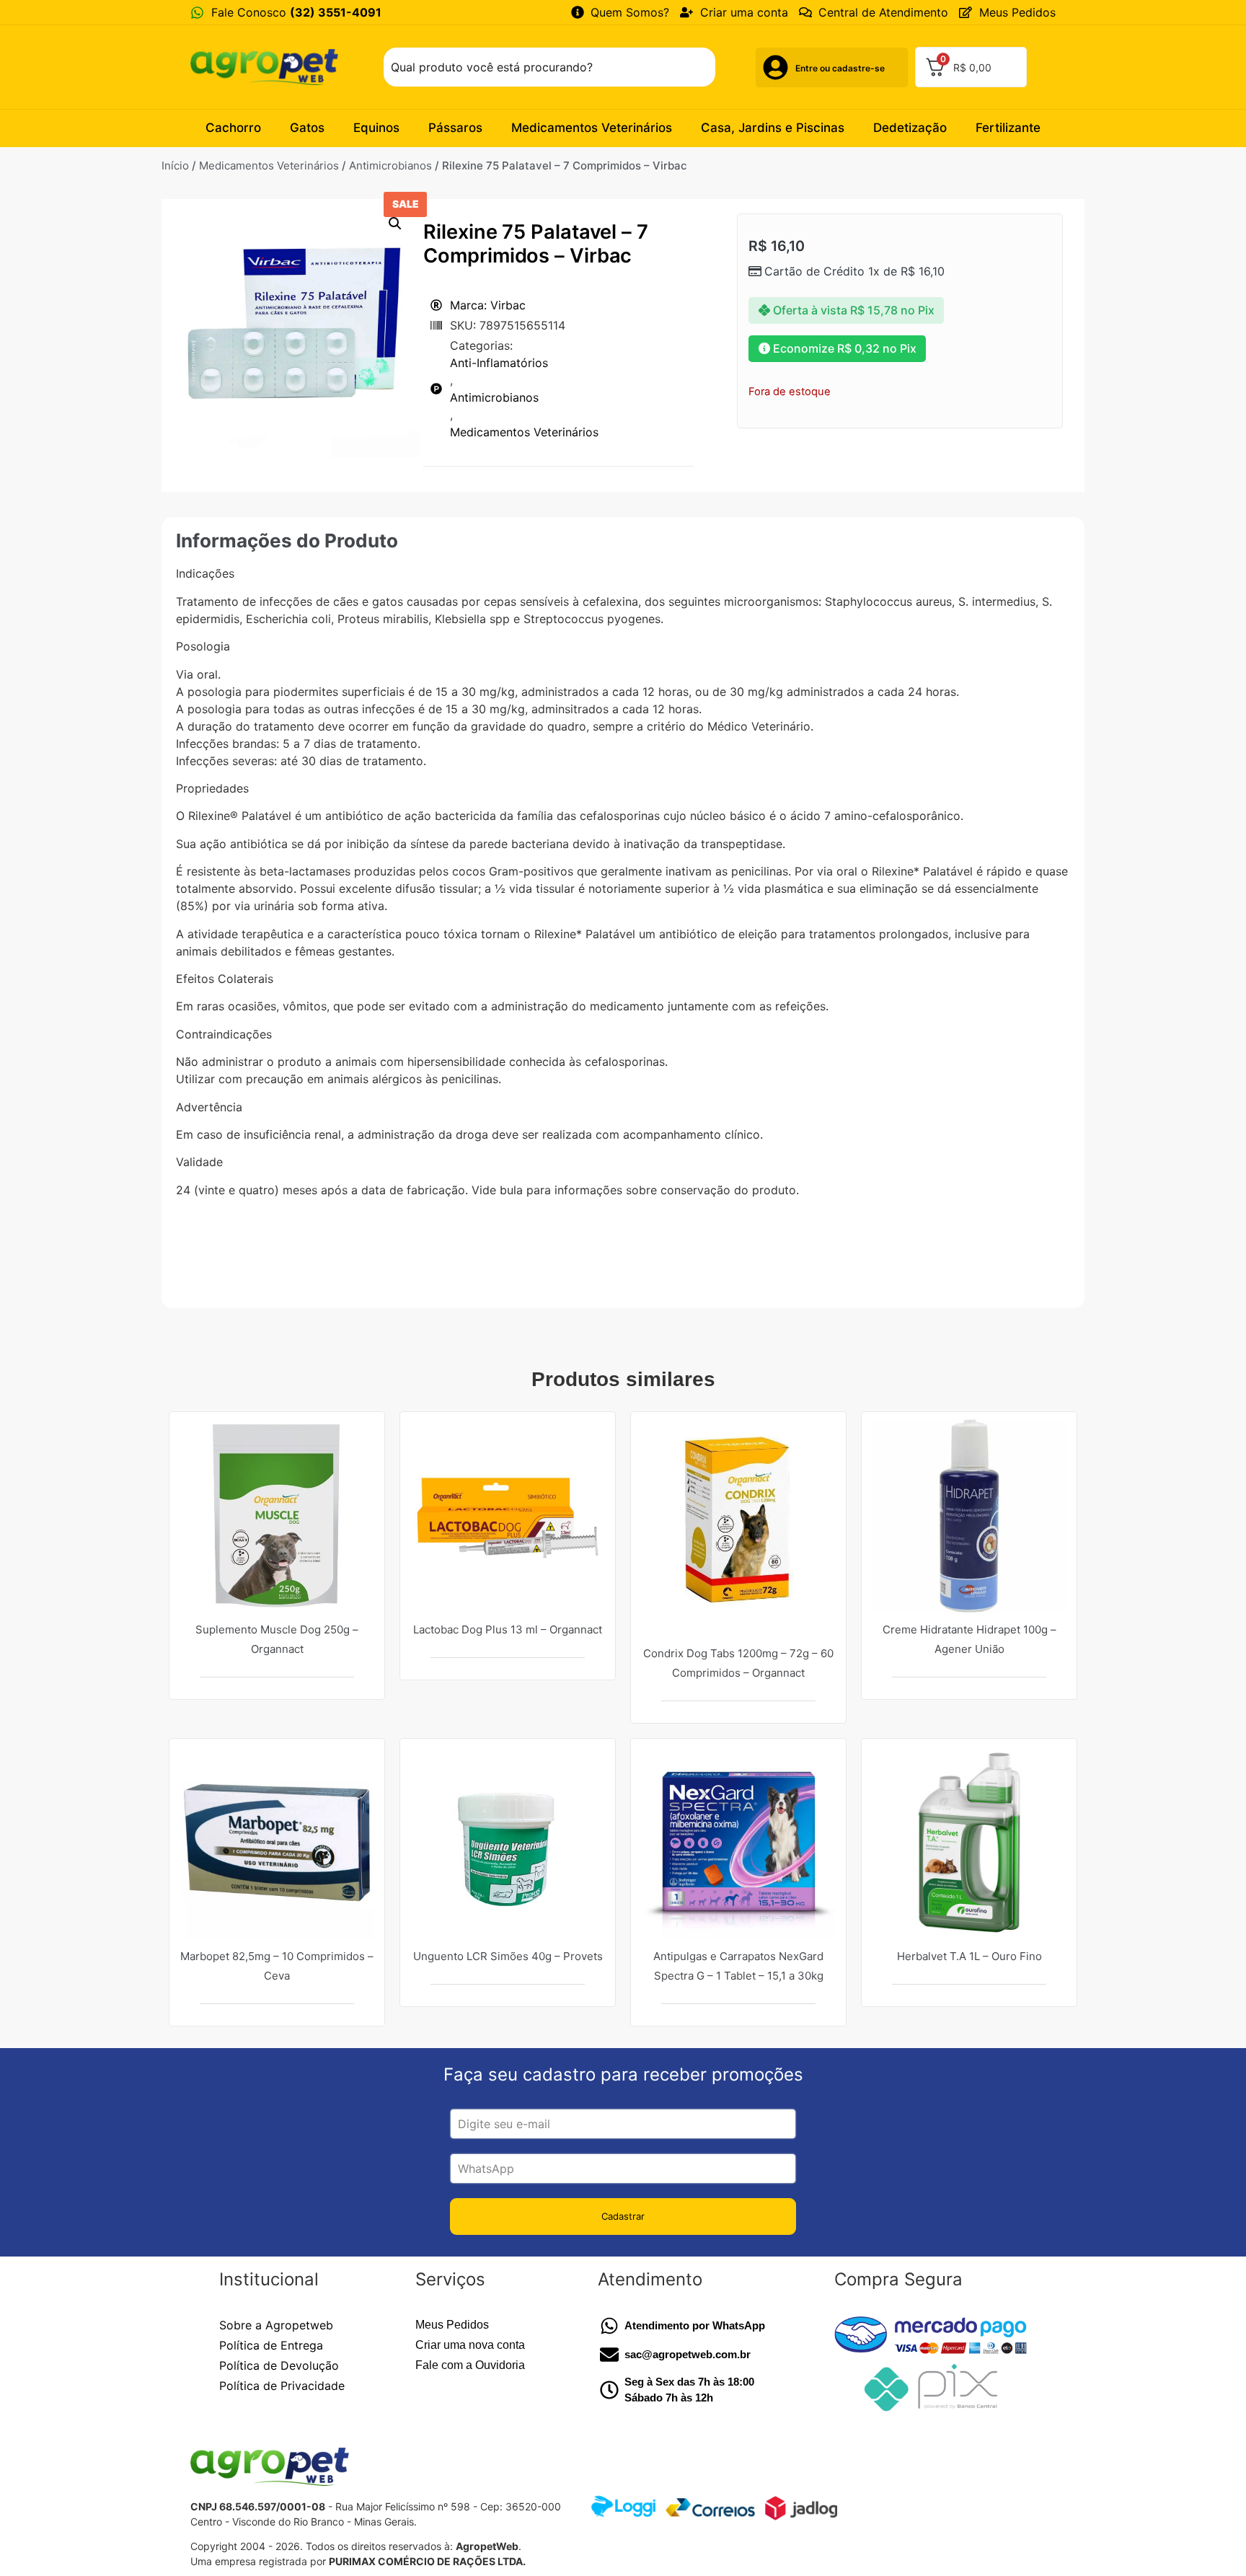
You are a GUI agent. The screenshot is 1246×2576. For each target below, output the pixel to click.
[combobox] (549, 67)
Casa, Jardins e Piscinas (773, 128)
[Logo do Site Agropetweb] (268, 67)
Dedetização (910, 128)
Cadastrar (623, 2216)
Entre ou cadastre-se (840, 68)
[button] (395, 224)
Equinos (376, 128)
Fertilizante (1008, 128)
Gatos (307, 128)
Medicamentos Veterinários (592, 128)
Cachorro (233, 128)
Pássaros (455, 128)
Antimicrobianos (390, 166)
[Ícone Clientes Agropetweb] (776, 67)
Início (175, 166)
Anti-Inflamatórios (499, 363)
